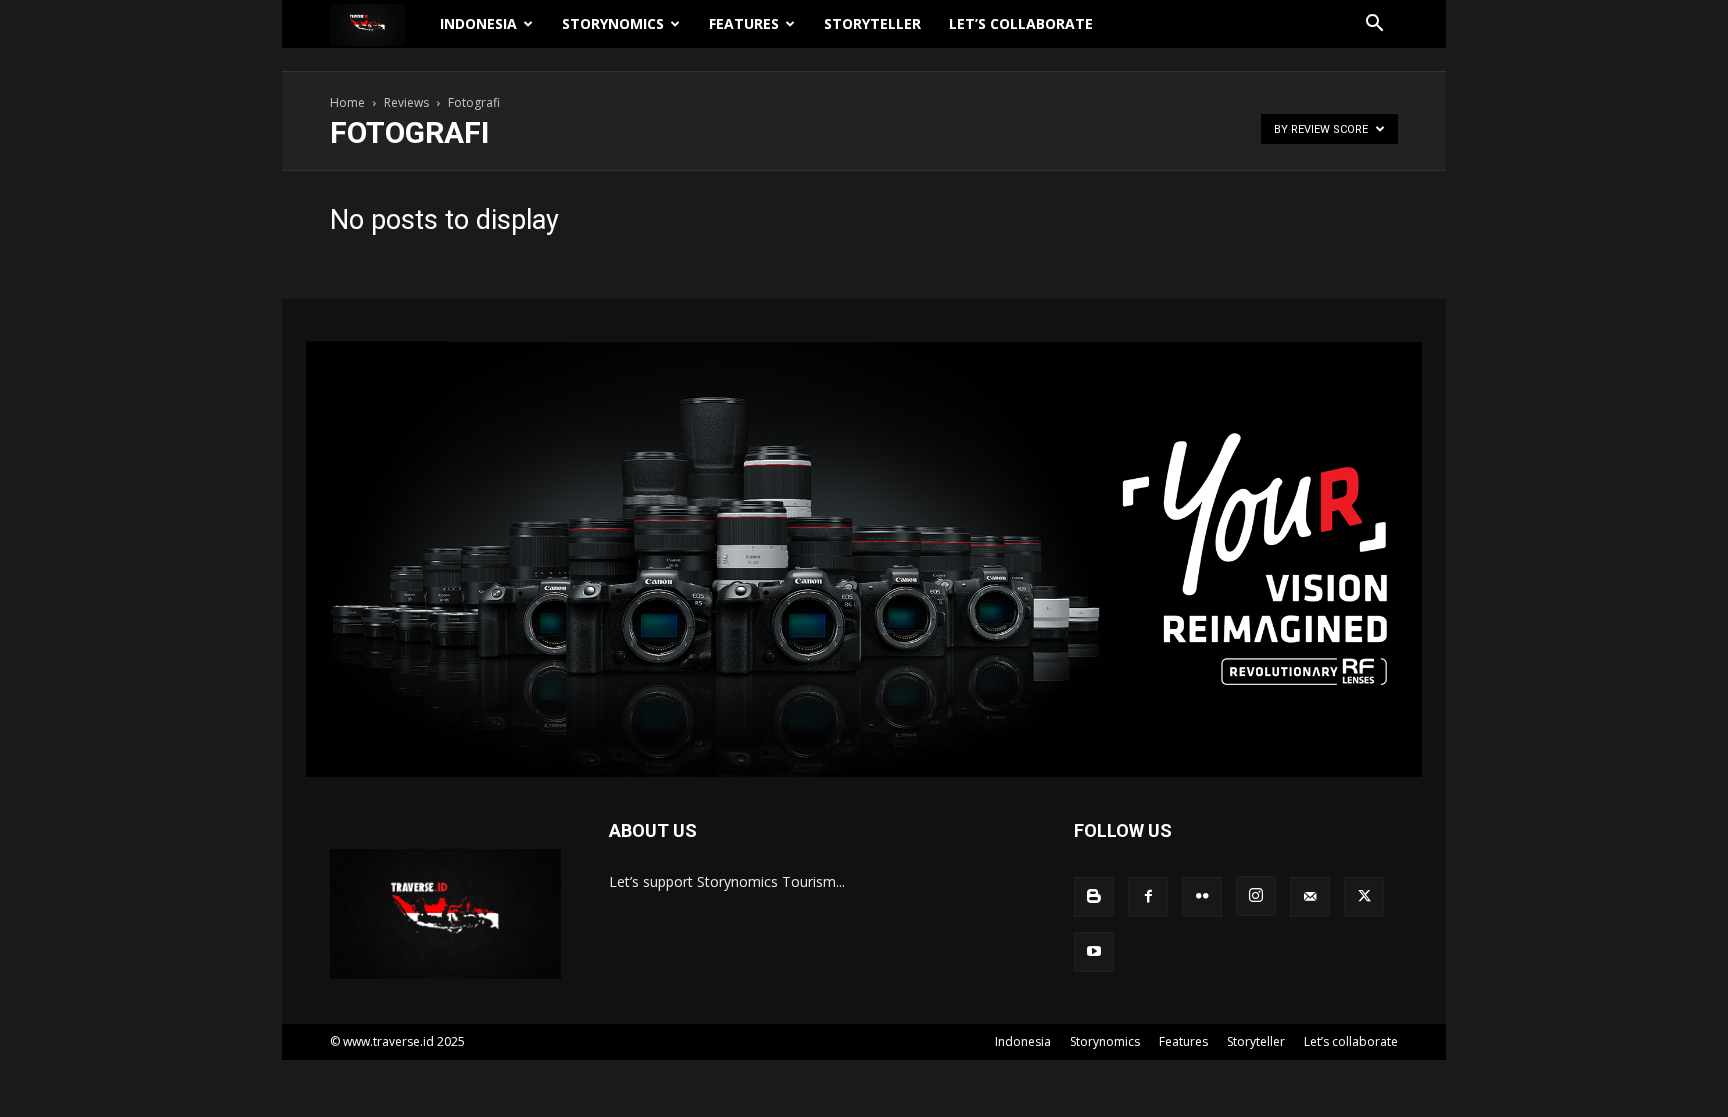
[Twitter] (1364, 897)
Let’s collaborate (1021, 23)
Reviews (406, 102)
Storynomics (613, 23)
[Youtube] (1094, 952)
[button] (1374, 25)
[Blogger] (1094, 897)
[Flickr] (1202, 897)
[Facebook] (1148, 897)
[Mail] (1310, 897)
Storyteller (872, 23)
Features (744, 23)
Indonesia (478, 23)
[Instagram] (1256, 896)
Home (347, 102)
